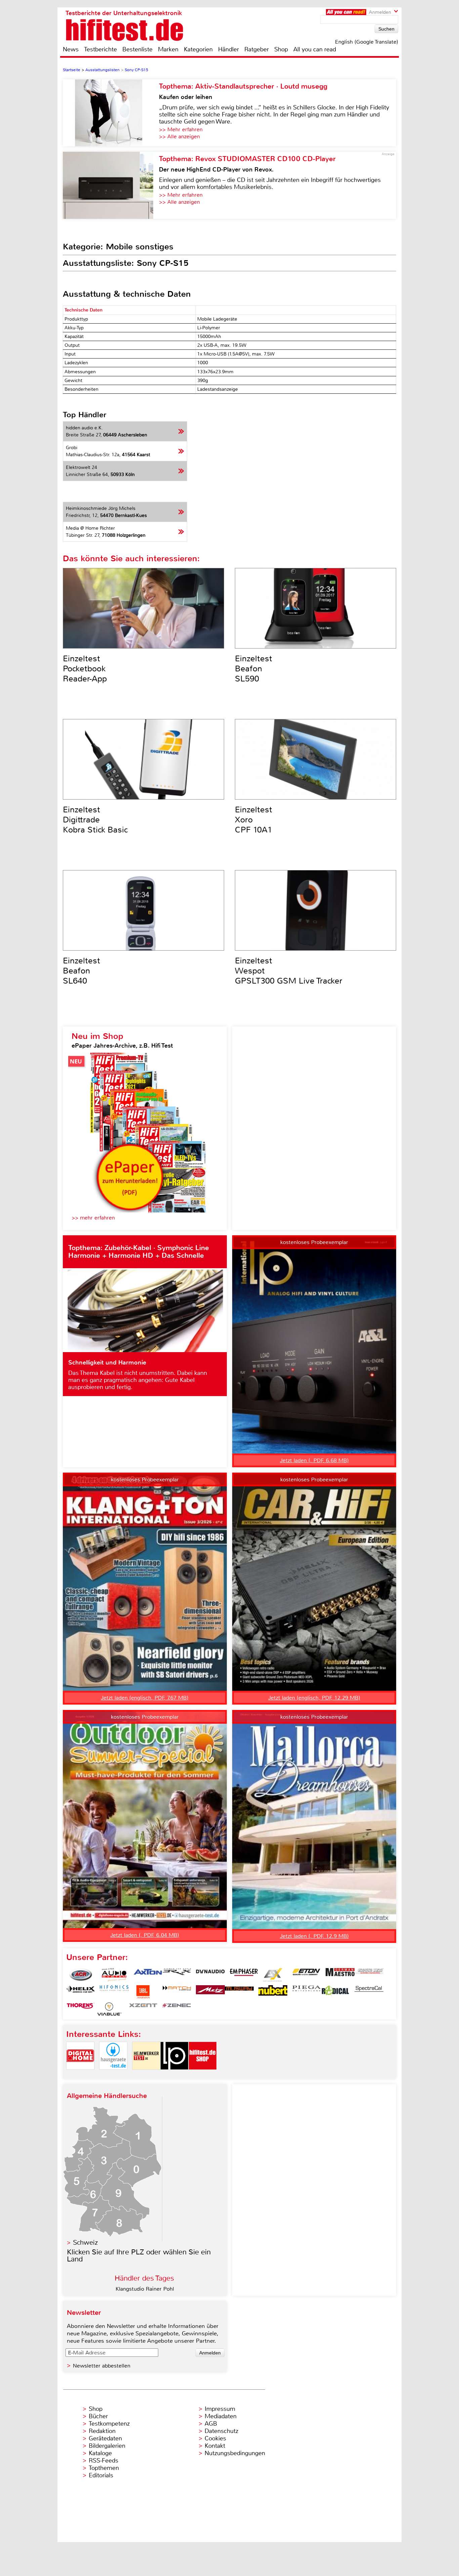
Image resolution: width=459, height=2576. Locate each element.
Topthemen (104, 2468)
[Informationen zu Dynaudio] (210, 1975)
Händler (228, 49)
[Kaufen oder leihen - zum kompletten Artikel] (111, 113)
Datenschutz (221, 2431)
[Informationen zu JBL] (143, 1992)
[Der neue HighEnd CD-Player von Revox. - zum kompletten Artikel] (111, 185)
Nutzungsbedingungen (235, 2453)
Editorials (101, 2475)
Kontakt (215, 2446)
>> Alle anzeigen (179, 136)
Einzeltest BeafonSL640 (81, 971)
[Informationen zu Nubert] (273, 1992)
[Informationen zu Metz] (210, 1992)
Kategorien (198, 49)
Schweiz (85, 2243)
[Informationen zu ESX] (273, 1975)
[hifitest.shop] (203, 2075)
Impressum (220, 2409)
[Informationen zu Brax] (177, 1975)
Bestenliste (137, 49)
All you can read (315, 49)
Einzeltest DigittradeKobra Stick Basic (95, 820)
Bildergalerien (107, 2446)
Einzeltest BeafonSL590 (254, 669)
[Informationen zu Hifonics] (114, 1992)
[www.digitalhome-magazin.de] (80, 2075)
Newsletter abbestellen (102, 2366)
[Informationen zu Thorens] (81, 2009)
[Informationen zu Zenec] (177, 2009)
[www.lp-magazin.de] (174, 2075)
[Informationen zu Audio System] (114, 1975)
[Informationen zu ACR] (81, 1975)
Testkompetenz (109, 2424)
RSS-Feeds (103, 2461)
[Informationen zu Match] (177, 1992)
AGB (211, 2424)
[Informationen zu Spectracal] (369, 1992)
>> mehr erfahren (93, 1218)
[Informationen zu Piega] (306, 1992)
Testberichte (100, 49)
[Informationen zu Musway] (239, 1992)
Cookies (215, 2438)
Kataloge (100, 2453)
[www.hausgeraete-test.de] (113, 2075)
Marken (168, 49)
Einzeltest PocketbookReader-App (85, 669)
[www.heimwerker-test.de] (146, 2075)
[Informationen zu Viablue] (110, 2009)
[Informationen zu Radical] (335, 1992)
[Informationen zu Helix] (81, 1992)
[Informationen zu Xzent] (143, 2009)
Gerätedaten (105, 2438)
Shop (281, 49)
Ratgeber (257, 49)
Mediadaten (221, 2416)
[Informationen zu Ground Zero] (369, 1975)
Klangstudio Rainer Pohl (145, 2289)
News (71, 49)
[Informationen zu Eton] (306, 1975)
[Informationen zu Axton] (148, 1975)
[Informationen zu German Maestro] (340, 1975)
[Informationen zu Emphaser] (244, 1975)
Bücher (98, 2416)
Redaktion (102, 2431)
